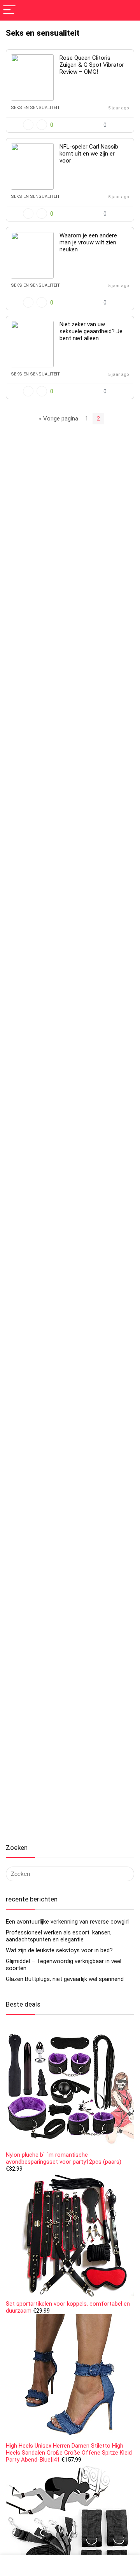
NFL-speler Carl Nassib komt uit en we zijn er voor (89, 154)
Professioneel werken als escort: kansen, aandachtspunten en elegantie (59, 1936)
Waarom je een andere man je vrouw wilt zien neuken (88, 242)
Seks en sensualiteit (35, 108)
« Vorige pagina (59, 419)
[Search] (128, 10)
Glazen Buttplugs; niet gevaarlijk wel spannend (65, 1979)
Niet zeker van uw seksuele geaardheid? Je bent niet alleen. (91, 331)
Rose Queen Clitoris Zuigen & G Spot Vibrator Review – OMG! (92, 65)
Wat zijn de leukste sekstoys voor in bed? (59, 1950)
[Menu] (9, 10)
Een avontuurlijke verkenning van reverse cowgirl (67, 1922)
